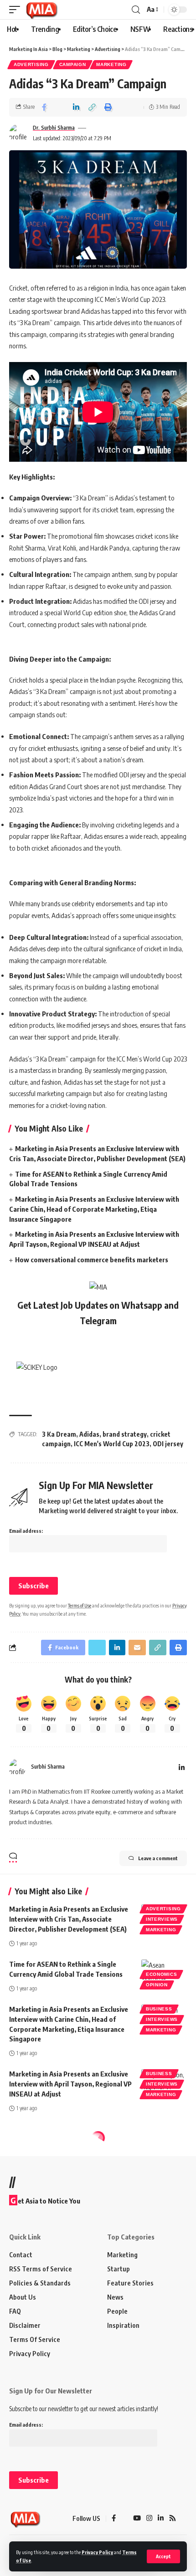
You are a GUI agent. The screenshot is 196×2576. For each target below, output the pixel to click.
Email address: (26, 1531)
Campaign (73, 64)
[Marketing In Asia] (41, 10)
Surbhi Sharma (48, 1767)
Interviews (162, 1919)
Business (159, 2009)
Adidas (89, 1434)
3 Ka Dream (59, 1434)
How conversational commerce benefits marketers (92, 1260)
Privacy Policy (97, 2552)
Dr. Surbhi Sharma (54, 128)
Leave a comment (158, 1858)
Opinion (157, 1985)
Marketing (111, 64)
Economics (161, 1974)
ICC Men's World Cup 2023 (112, 1444)
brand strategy (125, 1434)
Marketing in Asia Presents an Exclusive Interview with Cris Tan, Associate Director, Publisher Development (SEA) (69, 1919)
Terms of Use (80, 1605)
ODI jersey (168, 1444)
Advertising (31, 64)
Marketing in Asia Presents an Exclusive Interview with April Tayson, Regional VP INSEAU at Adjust (70, 2084)
